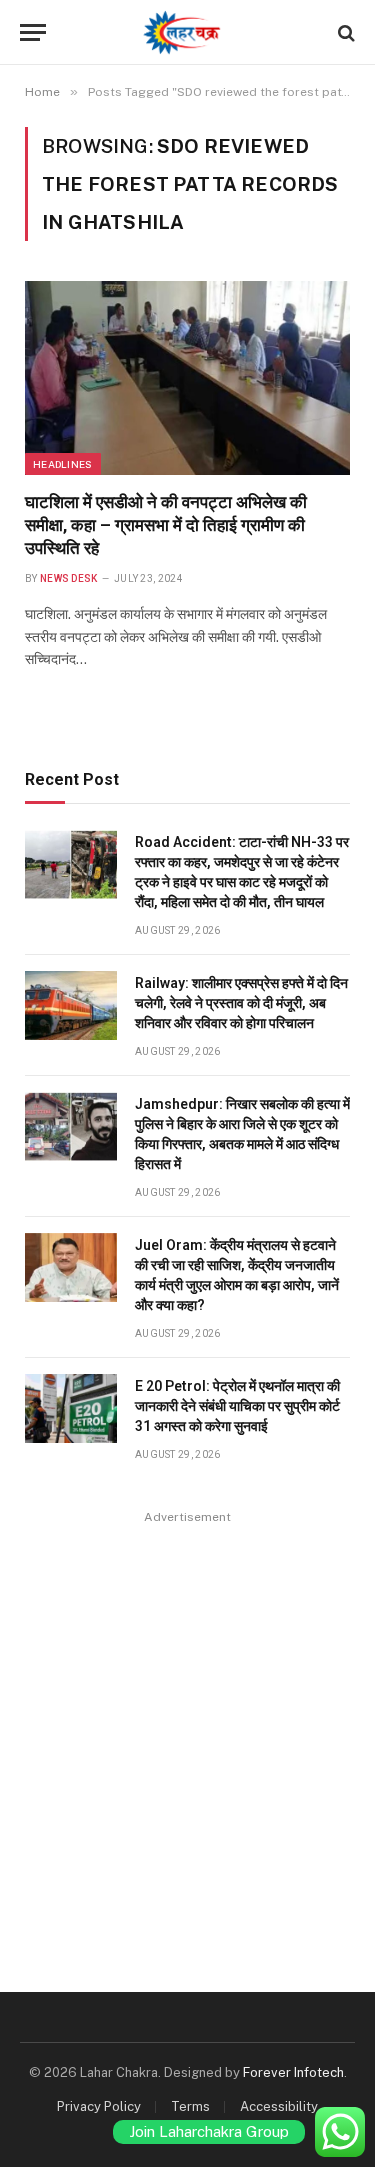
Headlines (63, 464)
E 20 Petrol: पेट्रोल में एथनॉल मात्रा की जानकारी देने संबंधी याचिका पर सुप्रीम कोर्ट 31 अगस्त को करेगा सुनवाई (237, 1406)
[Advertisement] (187, 1717)
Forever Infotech (293, 2072)
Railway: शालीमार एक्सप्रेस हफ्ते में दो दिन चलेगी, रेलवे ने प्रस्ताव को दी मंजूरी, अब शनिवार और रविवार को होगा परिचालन (241, 1003)
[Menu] (33, 32)
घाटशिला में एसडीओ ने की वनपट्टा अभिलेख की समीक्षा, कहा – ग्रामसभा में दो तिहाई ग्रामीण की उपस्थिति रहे (166, 525)
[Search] (344, 32)
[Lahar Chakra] (187, 32)
